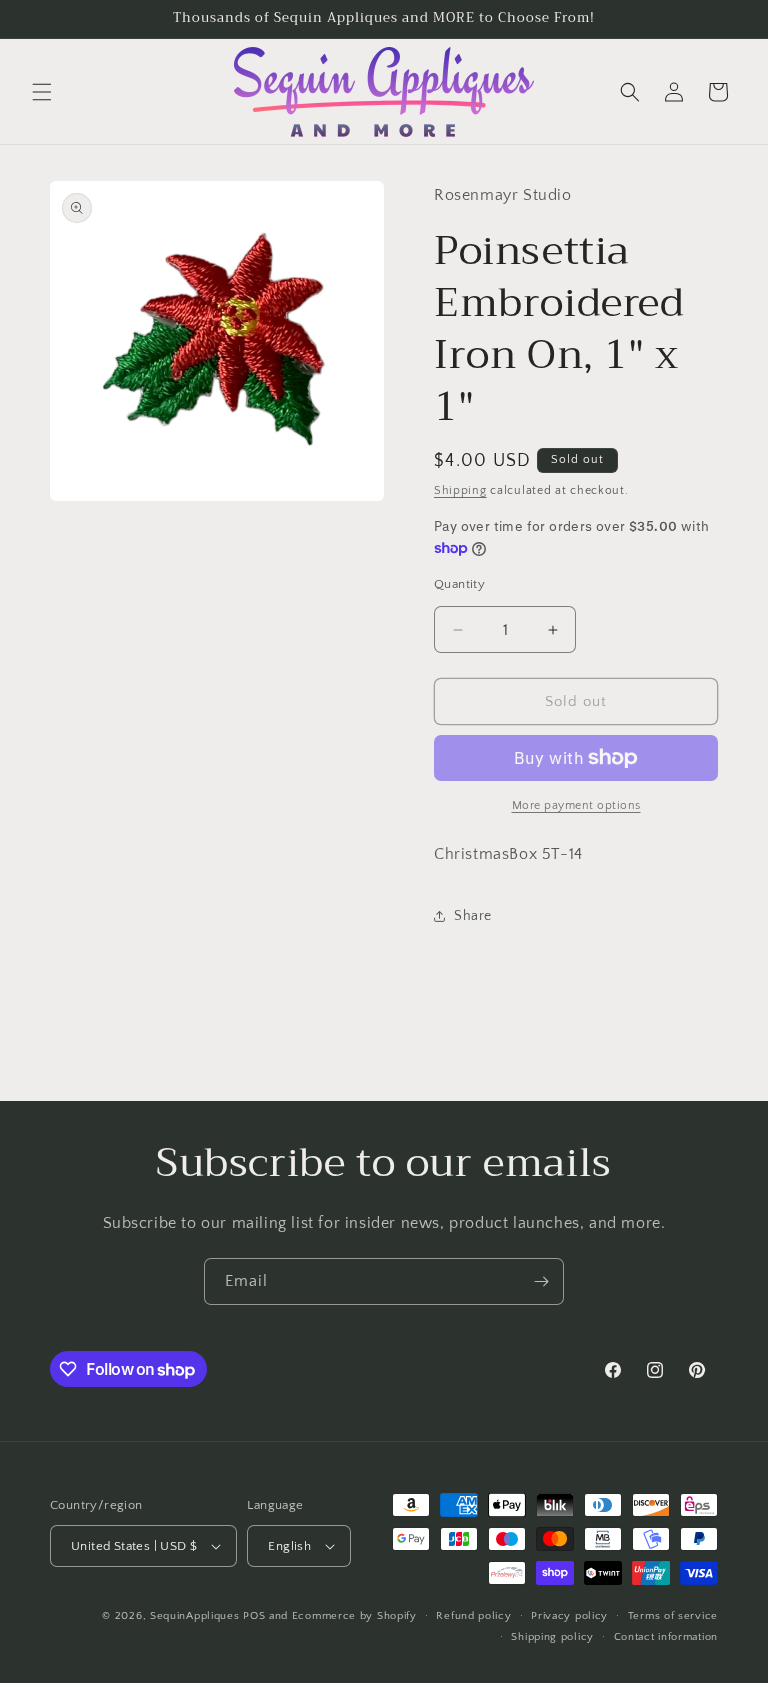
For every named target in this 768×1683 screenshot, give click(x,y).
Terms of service (673, 1616)
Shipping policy (552, 1637)
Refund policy (473, 1616)
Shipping (460, 490)
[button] (42, 92)
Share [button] (473, 916)
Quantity (459, 584)
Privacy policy (569, 1616)
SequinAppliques (195, 1616)
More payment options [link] (576, 805)
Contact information (666, 1637)
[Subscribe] (541, 1281)
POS (254, 1616)
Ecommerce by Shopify (354, 1616)
